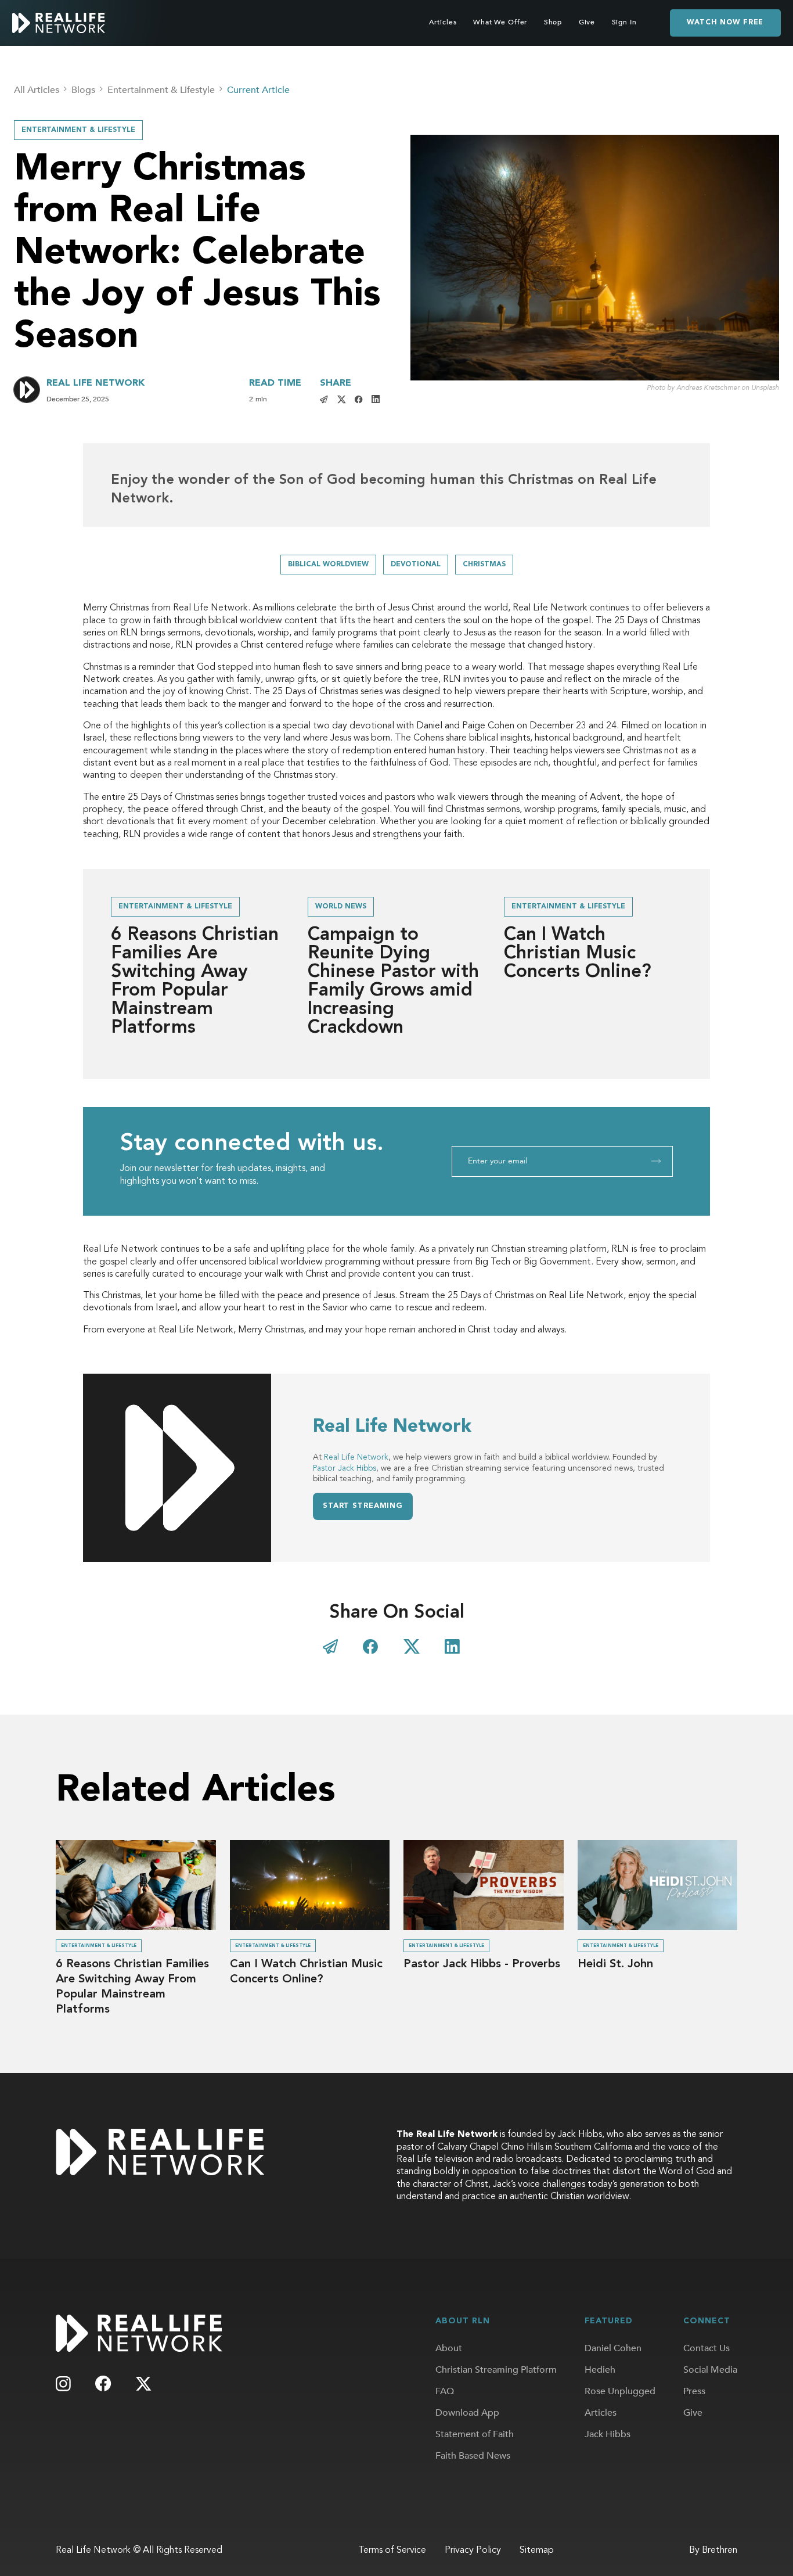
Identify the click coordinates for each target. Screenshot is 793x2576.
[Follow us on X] (143, 2384)
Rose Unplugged (620, 2391)
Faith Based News (473, 2456)
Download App (467, 2413)
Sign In (624, 22)
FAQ (445, 2391)
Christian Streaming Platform (496, 2370)
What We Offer (500, 22)
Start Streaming (363, 1506)
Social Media (710, 2370)
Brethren (720, 2550)
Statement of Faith (475, 2434)
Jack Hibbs (608, 2434)
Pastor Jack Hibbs (345, 1468)
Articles (443, 22)
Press (694, 2391)
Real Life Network (356, 1457)
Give (587, 22)
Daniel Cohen (613, 2348)
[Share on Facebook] (359, 399)
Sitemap (537, 2550)
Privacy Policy (473, 2550)
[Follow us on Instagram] (63, 2384)
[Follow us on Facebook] (104, 2383)
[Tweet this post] (342, 399)
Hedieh (600, 2370)
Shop (553, 22)
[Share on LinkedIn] (376, 399)
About (449, 2348)
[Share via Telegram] (324, 399)
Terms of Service (392, 2550)
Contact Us (707, 2348)
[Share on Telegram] (330, 1647)
